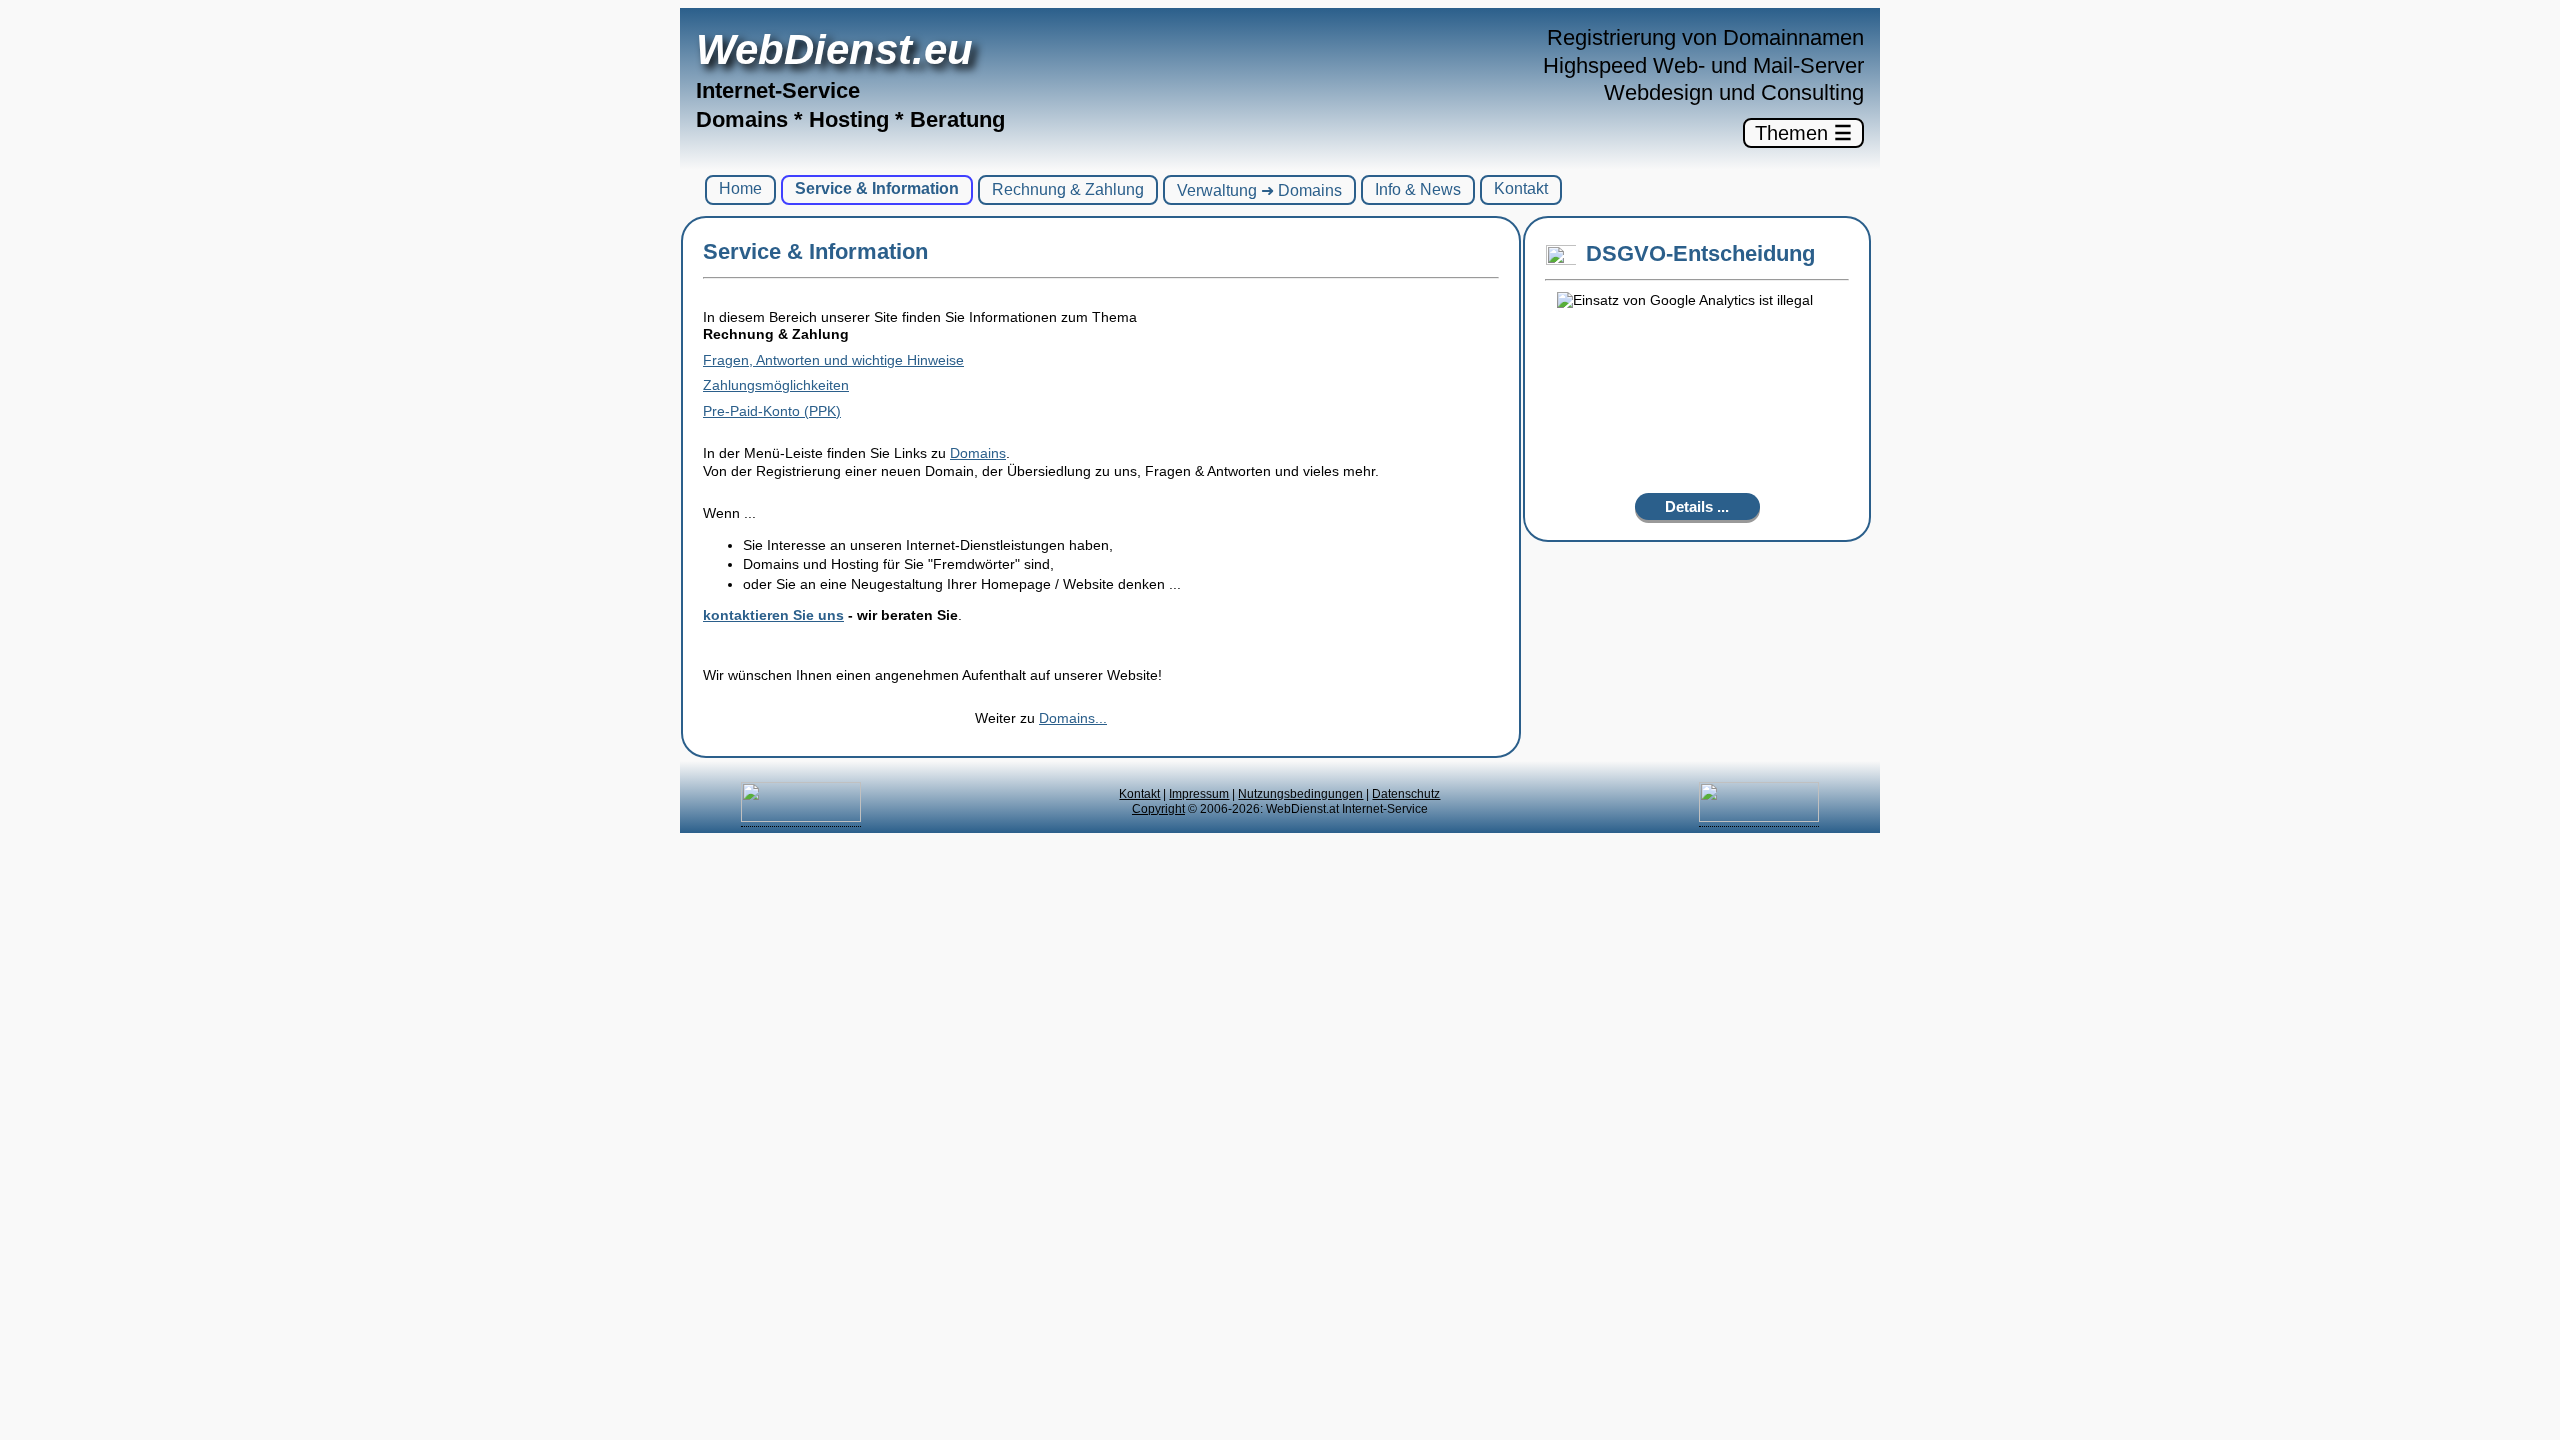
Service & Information (877, 188)
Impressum (1199, 794)
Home (740, 188)
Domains (978, 453)
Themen (1803, 133)
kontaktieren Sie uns (773, 615)
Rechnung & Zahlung (1068, 189)
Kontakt (1521, 188)
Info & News (1418, 189)
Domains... (1073, 718)
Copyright (1158, 809)
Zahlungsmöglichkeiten (776, 385)
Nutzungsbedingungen (1300, 794)
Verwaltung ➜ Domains (1259, 190)
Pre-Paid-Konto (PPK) (772, 411)
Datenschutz (1406, 794)
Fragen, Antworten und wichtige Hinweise (833, 360)
